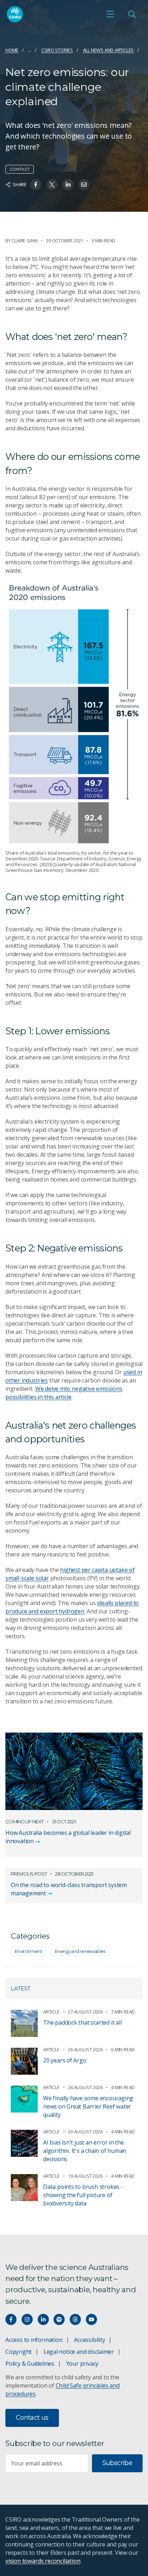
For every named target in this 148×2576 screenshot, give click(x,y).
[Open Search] (132, 14)
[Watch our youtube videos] (91, 2319)
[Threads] (75, 2319)
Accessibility (89, 2340)
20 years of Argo (65, 2060)
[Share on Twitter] (52, 185)
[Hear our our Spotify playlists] (59, 2319)
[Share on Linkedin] (68, 185)
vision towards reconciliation (43, 2561)
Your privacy (82, 2364)
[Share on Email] (84, 185)
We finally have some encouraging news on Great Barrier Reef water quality (88, 2106)
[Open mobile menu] (110, 14)
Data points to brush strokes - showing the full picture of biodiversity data (83, 2195)
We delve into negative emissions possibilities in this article (64, 1393)
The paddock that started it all (82, 2022)
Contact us (32, 2418)
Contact (20, 169)
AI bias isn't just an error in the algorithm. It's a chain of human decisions (85, 2151)
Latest (21, 1988)
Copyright (18, 2352)
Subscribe (117, 2463)
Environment (28, 1951)
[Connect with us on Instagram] (27, 2319)
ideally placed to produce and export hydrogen (72, 1607)
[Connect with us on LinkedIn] (43, 2319)
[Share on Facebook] (36, 185)
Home (12, 50)
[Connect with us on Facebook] (11, 2319)
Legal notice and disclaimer (79, 2352)
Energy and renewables (80, 1951)
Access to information (34, 2340)
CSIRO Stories (57, 50)
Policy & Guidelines (30, 2364)
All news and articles (108, 50)
